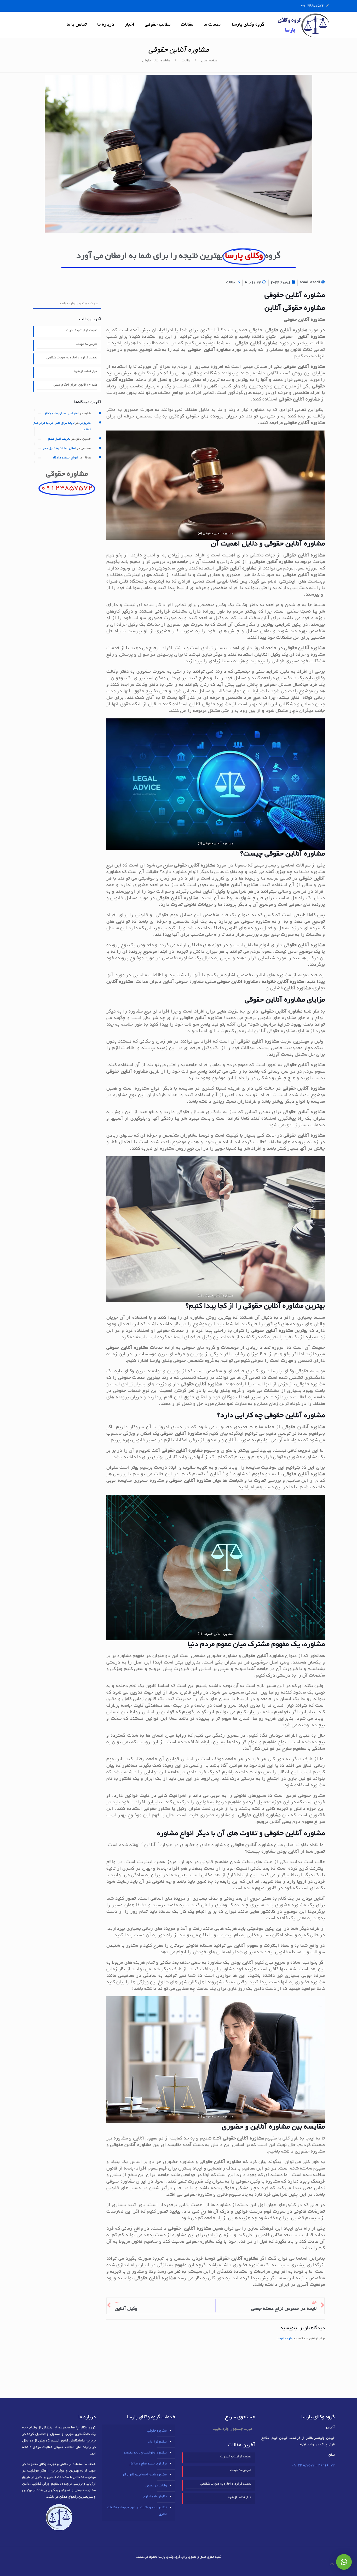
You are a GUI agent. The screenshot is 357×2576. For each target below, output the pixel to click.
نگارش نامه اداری (155, 2497)
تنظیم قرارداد (157, 2442)
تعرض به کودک (87, 344)
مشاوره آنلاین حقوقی (156, 61)
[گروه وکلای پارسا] (303, 25)
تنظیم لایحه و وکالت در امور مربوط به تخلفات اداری (137, 2511)
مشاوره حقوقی (157, 2431)
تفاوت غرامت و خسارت (82, 331)
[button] (344, 2562)
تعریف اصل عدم (59, 439)
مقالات (186, 61)
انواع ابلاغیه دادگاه (65, 458)
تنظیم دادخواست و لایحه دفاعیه (145, 2453)
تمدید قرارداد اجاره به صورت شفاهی (72, 358)
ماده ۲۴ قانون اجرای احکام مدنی (75, 385)
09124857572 (312, 6)
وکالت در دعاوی (156, 2486)
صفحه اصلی (209, 61)
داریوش (85, 423)
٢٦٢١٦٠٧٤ (326, 2465)
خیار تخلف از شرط (85, 371)
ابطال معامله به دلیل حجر (59, 449)
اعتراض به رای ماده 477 (62, 414)
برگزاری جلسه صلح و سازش (148, 2464)
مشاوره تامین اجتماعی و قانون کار (145, 2475)
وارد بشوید (285, 2339)
